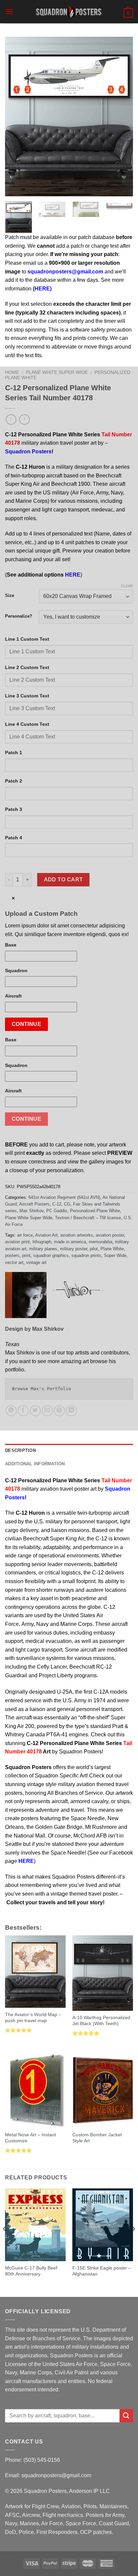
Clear (127, 586)
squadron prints (86, 1255)
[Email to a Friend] (47, 1411)
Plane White (112, 1249)
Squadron (16, 971)
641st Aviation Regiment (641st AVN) (64, 1197)
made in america (70, 1242)
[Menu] (9, 12)
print (26, 1255)
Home (12, 372)
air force (25, 1235)
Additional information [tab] (35, 1464)
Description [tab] (20, 1450)
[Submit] (126, 2416)
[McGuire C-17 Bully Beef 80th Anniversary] (35, 2225)
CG (67, 1204)
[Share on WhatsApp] (11, 1411)
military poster (74, 1249)
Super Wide (115, 1255)
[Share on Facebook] (23, 1411)
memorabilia (100, 1242)
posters (12, 1255)
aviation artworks (77, 1235)
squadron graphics (51, 1255)
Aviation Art (46, 1235)
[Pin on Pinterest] (59, 1411)
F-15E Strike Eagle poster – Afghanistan (102, 2271)
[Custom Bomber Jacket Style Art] (103, 2090)
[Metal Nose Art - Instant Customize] (35, 2090)
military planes (43, 1249)
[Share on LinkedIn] (72, 1411)
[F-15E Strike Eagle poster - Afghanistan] (103, 2225)
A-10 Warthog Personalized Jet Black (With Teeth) (101, 2021)
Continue (27, 1024)
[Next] (122, 117)
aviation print (17, 1242)
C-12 (57, 1204)
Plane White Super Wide (57, 372)
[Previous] (16, 117)
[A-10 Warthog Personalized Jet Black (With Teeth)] (103, 1973)
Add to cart (63, 880)
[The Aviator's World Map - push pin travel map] (35, 1972)
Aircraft (13, 996)
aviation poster (110, 1235)
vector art (14, 1262)
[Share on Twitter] (35, 1411)
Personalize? (19, 616)
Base (11, 945)
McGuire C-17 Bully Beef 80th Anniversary (31, 2271)
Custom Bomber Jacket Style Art (97, 2138)
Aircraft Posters (34, 1204)
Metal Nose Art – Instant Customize (30, 2138)
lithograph (42, 1242)
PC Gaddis (57, 1211)
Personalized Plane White (95, 1211)
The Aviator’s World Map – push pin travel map (33, 2018)
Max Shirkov (31, 1211)
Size (10, 596)
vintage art (36, 1262)
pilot (94, 1249)
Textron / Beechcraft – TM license (88, 1218)
